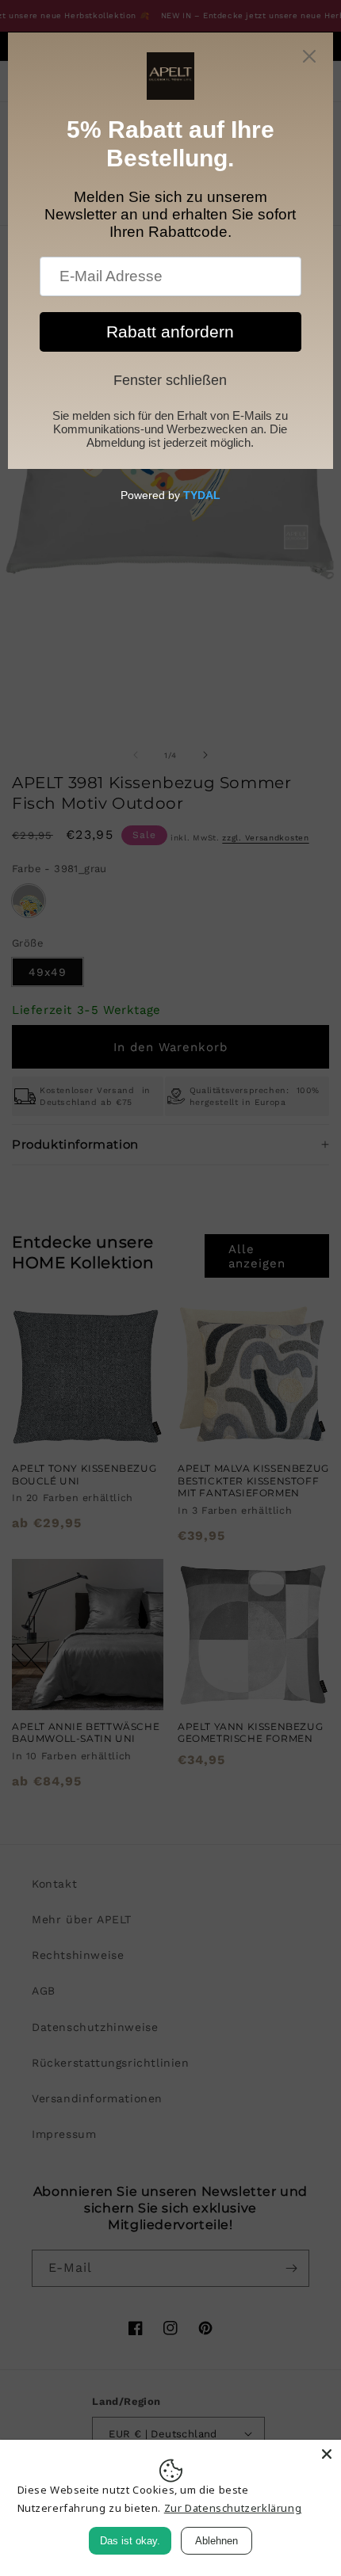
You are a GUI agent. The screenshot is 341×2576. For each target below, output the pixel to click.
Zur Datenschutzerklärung (233, 2508)
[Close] (327, 2454)
